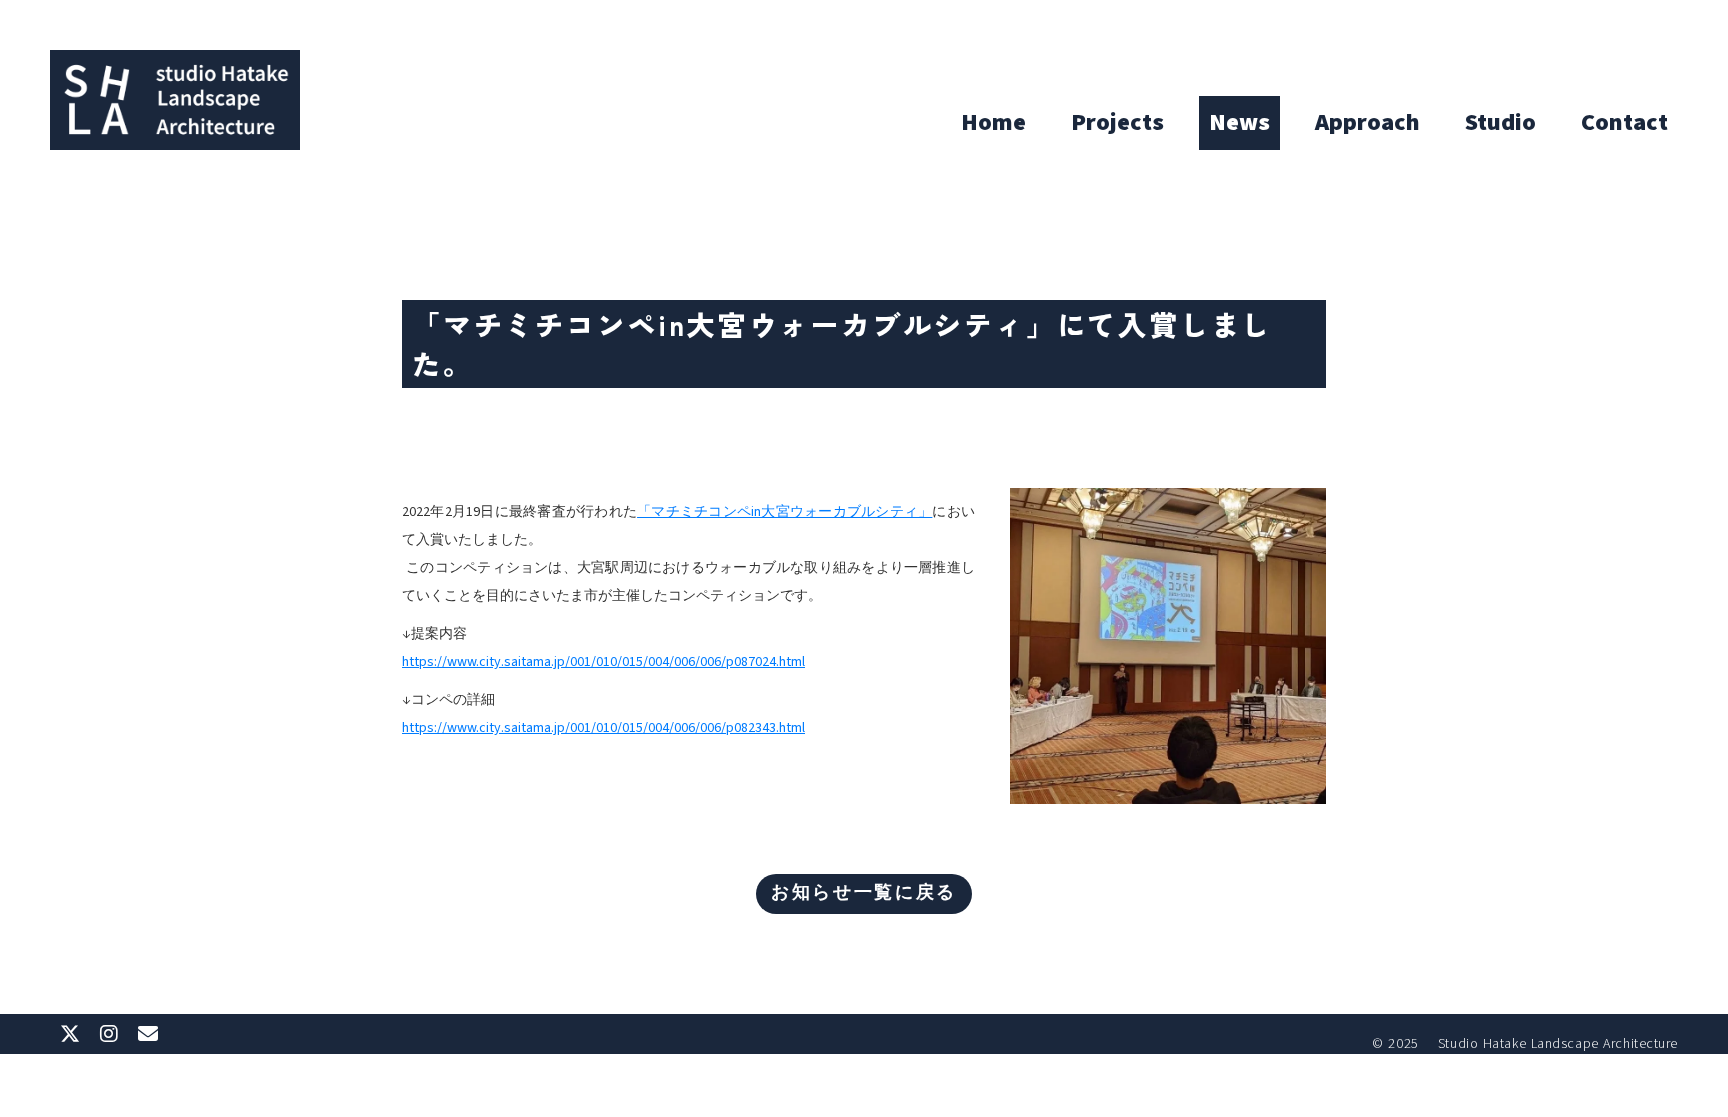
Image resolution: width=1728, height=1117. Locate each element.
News (1239, 122)
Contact (1624, 122)
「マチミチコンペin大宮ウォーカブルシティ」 (784, 512)
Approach (1367, 122)
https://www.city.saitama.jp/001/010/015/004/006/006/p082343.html (603, 728)
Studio (1500, 122)
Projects (1117, 122)
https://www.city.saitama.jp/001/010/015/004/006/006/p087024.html (603, 662)
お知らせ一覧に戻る (864, 894)
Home (993, 122)
